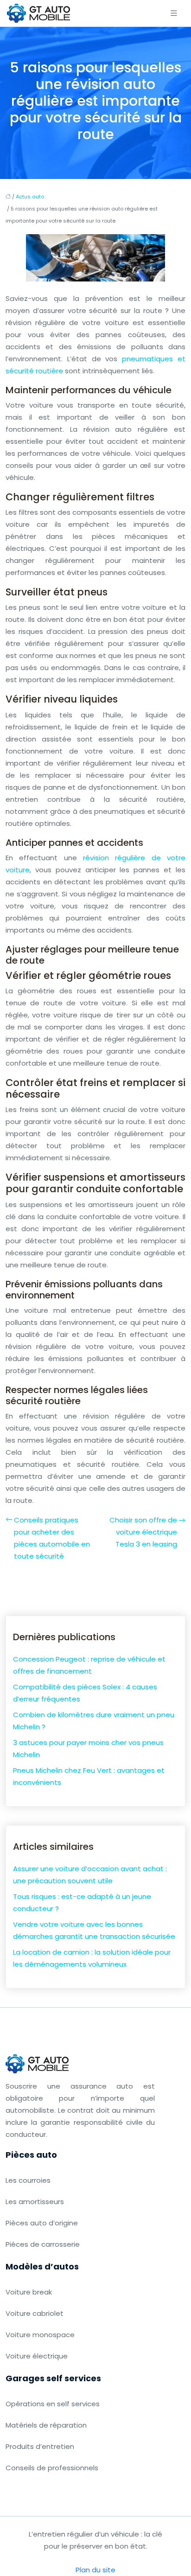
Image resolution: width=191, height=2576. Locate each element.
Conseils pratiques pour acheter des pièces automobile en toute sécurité (52, 1538)
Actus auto (30, 197)
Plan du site (95, 2570)
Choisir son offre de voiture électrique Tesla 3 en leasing (143, 1532)
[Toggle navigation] (174, 13)
